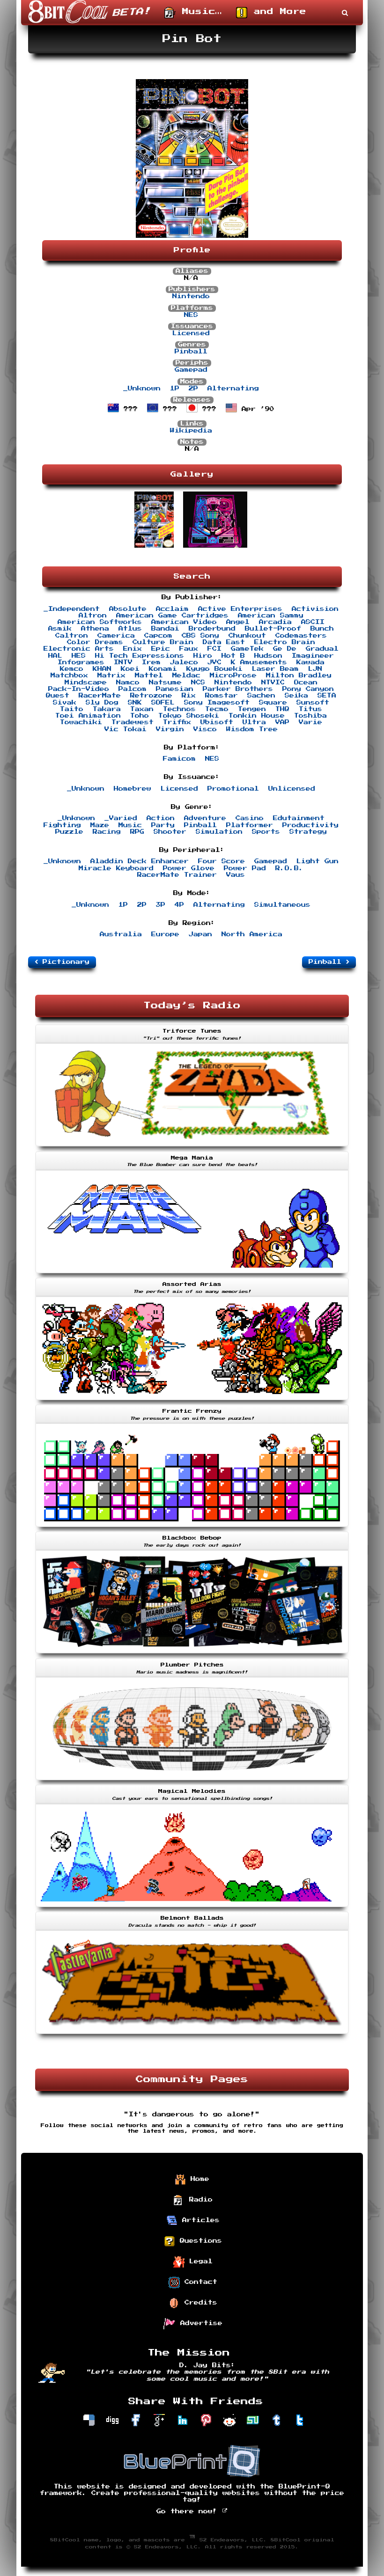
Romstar (222, 696)
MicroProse (233, 675)
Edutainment (299, 818)
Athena (95, 629)
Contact (199, 2282)
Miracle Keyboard (116, 868)
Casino (250, 818)
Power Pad (245, 868)
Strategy (308, 832)
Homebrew (133, 789)
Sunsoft (313, 703)
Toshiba (310, 716)
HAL (55, 656)
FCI (214, 649)
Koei (130, 669)
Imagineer (313, 656)
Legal (199, 2261)
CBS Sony (200, 636)
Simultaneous (282, 905)
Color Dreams (95, 642)
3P (161, 905)
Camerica (116, 636)
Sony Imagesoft (217, 703)
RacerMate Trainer (177, 875)
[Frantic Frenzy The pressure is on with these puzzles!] (192, 1528)
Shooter (170, 832)
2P (193, 389)
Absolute (128, 609)
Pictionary (64, 962)
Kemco (72, 669)
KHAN (102, 669)
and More (277, 12)
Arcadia (275, 622)
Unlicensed (292, 789)
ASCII (313, 622)
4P (179, 905)
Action (161, 818)
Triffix (177, 722)
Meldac (186, 675)
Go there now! (189, 2511)
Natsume (165, 683)
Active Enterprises (240, 609)
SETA (327, 696)
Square (273, 703)
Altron (93, 616)
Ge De (285, 649)
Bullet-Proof (273, 629)
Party (163, 825)
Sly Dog (102, 703)
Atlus (130, 629)
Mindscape (86, 683)
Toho (140, 716)
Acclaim (172, 609)
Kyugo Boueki (214, 669)
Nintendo (191, 296)
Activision (315, 609)
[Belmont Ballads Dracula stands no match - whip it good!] (192, 2035)
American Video (184, 622)
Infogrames (81, 662)
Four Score (222, 861)
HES (79, 656)
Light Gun (318, 861)
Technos (179, 709)
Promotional (233, 789)
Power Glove (189, 868)
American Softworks (100, 622)
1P (175, 389)
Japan (200, 934)
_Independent (72, 609)
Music (130, 825)
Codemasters (301, 636)
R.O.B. (289, 868)
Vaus (236, 875)
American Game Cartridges (172, 616)
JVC (214, 662)
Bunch (322, 629)
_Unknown (142, 389)
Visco (205, 729)
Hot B (233, 656)
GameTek (247, 649)
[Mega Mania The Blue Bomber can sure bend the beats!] (192, 1274)
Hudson (268, 656)
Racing (107, 832)
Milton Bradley (299, 675)
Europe (165, 934)
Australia (121, 934)
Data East (224, 642)
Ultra (254, 722)
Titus (310, 709)
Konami (163, 669)
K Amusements (259, 662)
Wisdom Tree (252, 729)
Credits (199, 2303)
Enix (133, 649)
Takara (107, 709)
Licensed (191, 333)
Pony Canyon (308, 689)
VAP (282, 722)
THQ (282, 709)
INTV (123, 662)
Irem (151, 662)
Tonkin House (257, 716)
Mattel (149, 675)
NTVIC (273, 683)
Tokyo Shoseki (189, 716)
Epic (161, 649)
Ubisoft (217, 722)
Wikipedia (191, 431)
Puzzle (69, 832)
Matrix (111, 675)
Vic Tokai (126, 729)
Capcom (158, 636)
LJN (315, 669)
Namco (128, 683)
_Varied (121, 818)
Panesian (175, 689)
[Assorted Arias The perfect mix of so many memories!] (192, 1401)
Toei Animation (88, 716)
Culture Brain (163, 642)
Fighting (62, 825)
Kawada (310, 662)
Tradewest (133, 722)
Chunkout (247, 636)
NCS (198, 683)
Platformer (250, 825)
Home (198, 2179)
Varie (310, 722)
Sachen (261, 696)
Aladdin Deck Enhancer (140, 861)
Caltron (72, 636)
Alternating (233, 389)
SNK (135, 703)
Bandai (165, 629)
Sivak (65, 703)
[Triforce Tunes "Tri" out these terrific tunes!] (192, 1147)
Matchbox (69, 675)
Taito (72, 709)
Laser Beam (275, 669)
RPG (137, 832)
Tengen (252, 709)
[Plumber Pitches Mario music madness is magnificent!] (192, 1781)
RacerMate (100, 696)
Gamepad (191, 370)
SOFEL (163, 703)
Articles (199, 2220)
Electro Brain (285, 642)
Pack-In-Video (79, 689)
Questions (199, 2241)
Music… (199, 12)
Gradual (322, 649)
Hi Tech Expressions (140, 656)
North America (252, 934)
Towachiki (81, 722)
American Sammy (271, 616)
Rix (189, 696)
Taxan (142, 709)
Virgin (170, 729)
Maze (100, 825)
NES (191, 315)
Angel (238, 622)
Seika (296, 696)
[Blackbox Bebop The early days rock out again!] (192, 1654)
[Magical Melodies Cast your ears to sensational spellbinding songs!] (192, 1908)
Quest (58, 696)
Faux (189, 649)
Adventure (205, 818)
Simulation (219, 832)
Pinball (191, 352)
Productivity (310, 825)
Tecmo (217, 709)
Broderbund (212, 629)
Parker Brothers (238, 689)
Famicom (179, 759)
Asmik (60, 629)
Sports (266, 832)
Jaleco (184, 662)
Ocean (306, 683)
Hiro (203, 656)
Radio (199, 2200)
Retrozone (151, 696)
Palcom (133, 689)
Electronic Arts (79, 649)
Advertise (199, 2323)
